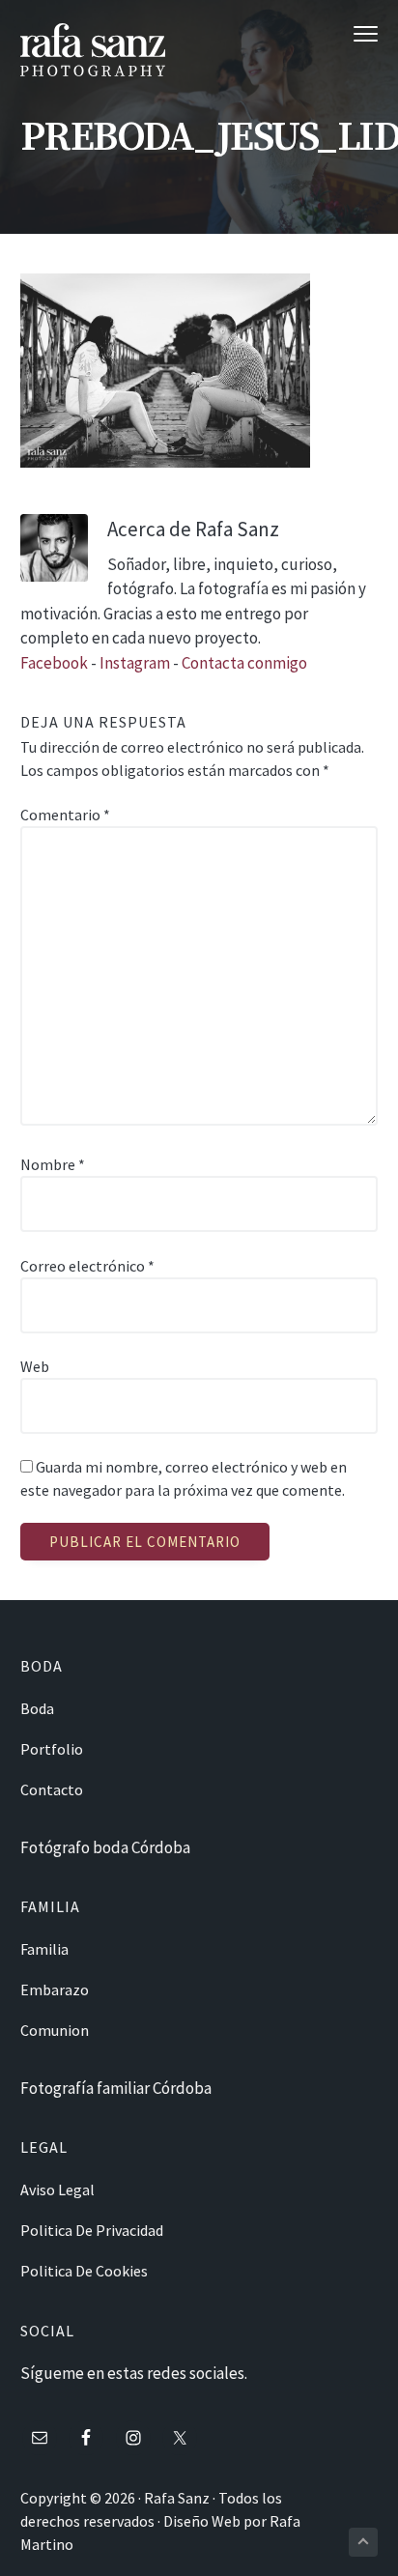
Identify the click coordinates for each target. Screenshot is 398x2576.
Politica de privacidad (92, 2230)
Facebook (54, 663)
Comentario (65, 815)
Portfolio (52, 1749)
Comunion (55, 2030)
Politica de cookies (84, 2271)
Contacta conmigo (244, 663)
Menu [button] (346, 33)
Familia (44, 1949)
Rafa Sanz (177, 2498)
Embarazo (55, 1989)
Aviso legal (57, 2190)
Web (35, 1366)
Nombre (53, 1164)
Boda (37, 1708)
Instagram (136, 663)
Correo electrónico (87, 1266)
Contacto (52, 1789)
